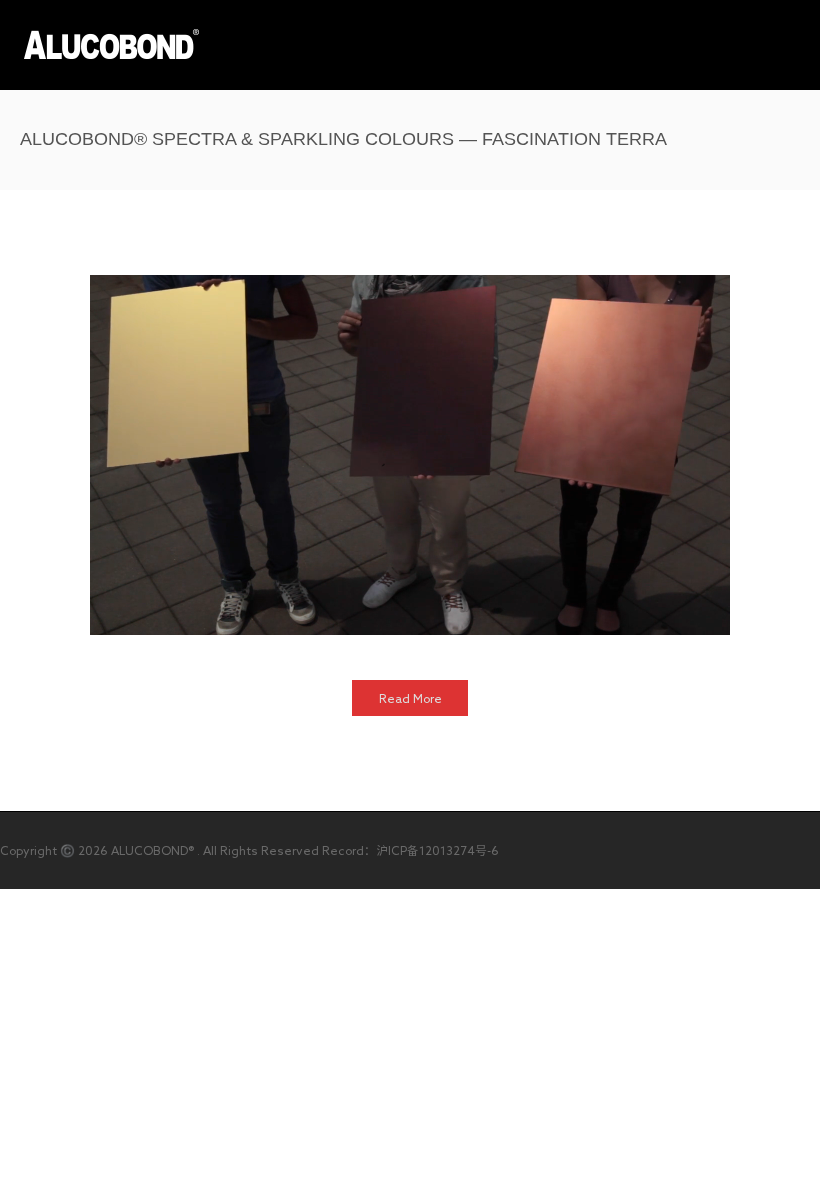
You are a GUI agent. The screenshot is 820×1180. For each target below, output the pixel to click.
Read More (410, 698)
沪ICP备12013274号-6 (437, 850)
